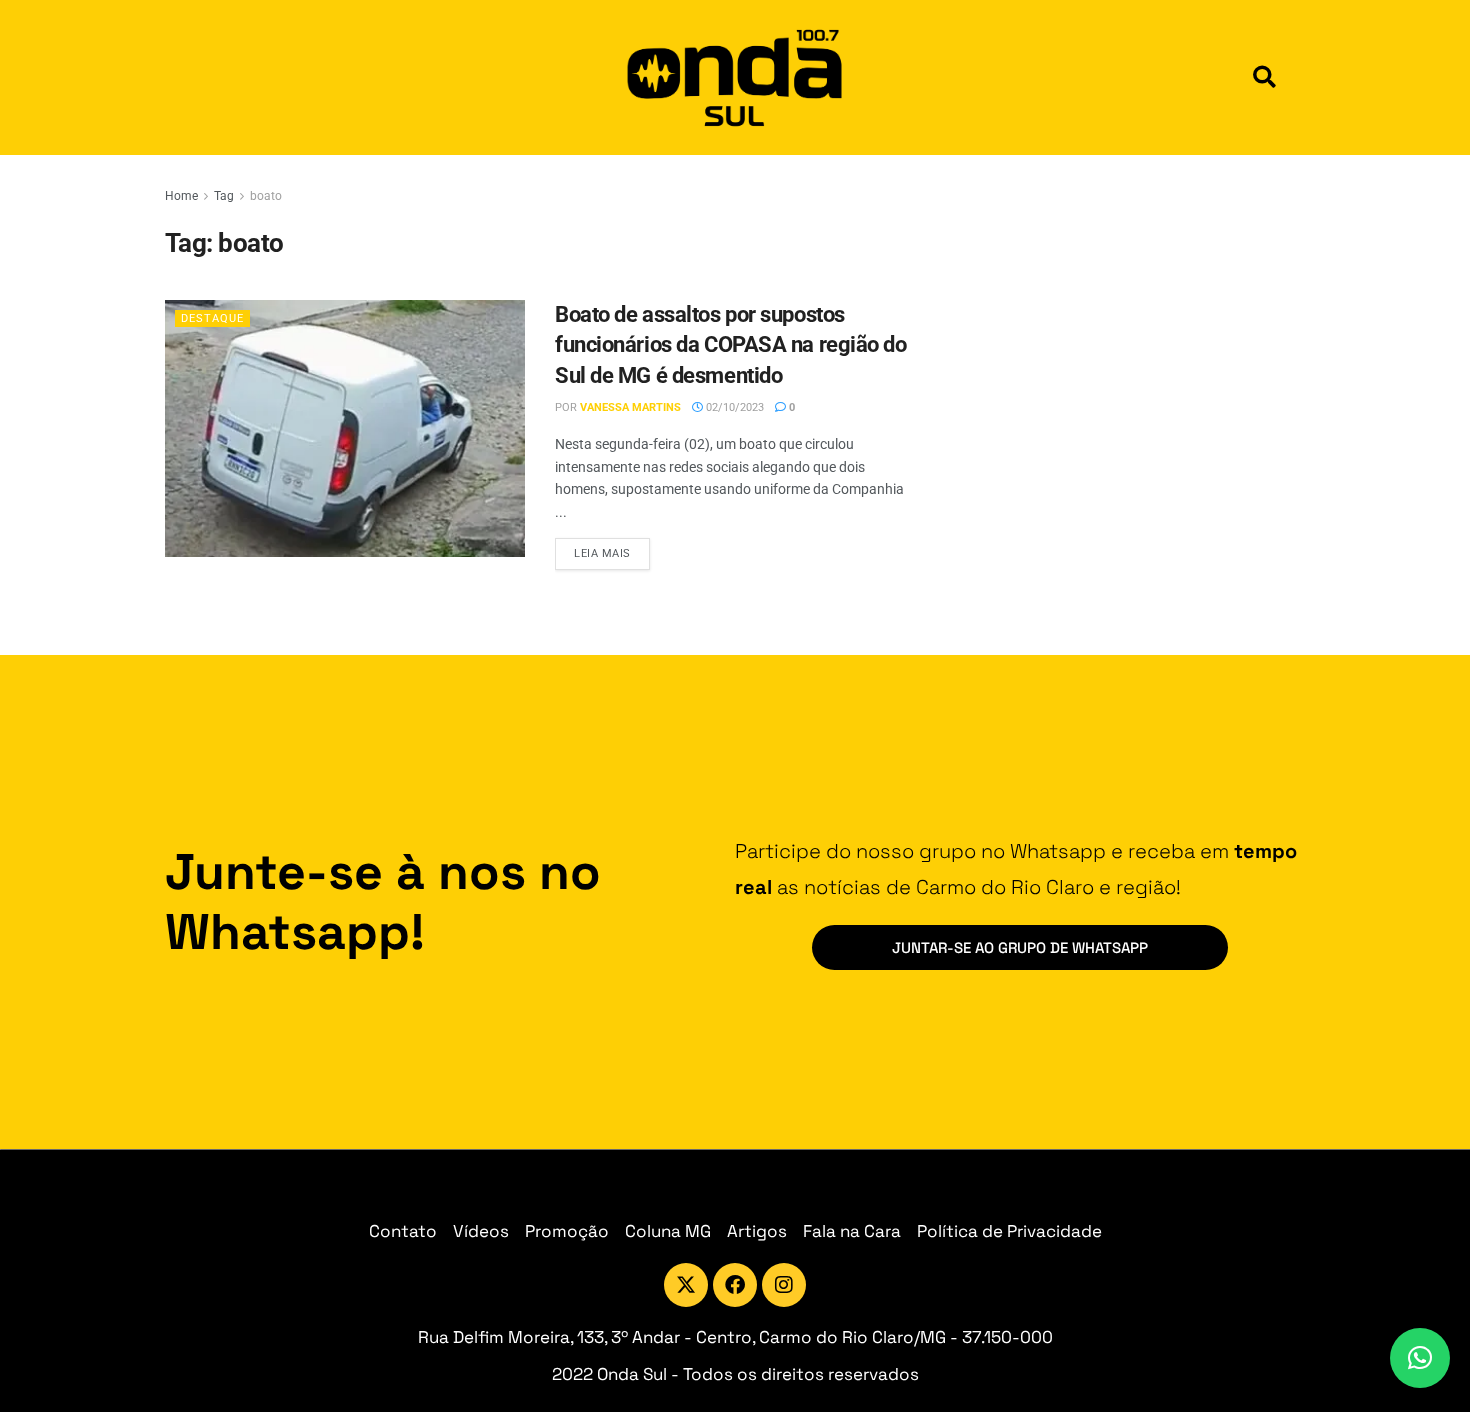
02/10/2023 (733, 407)
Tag (224, 196)
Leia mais (612, 549)
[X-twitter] (686, 1285)
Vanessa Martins (630, 407)
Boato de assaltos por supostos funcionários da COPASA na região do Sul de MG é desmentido (731, 345)
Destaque (212, 318)
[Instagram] (784, 1285)
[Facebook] (735, 1285)
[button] (1264, 77)
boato (266, 196)
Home (181, 196)
